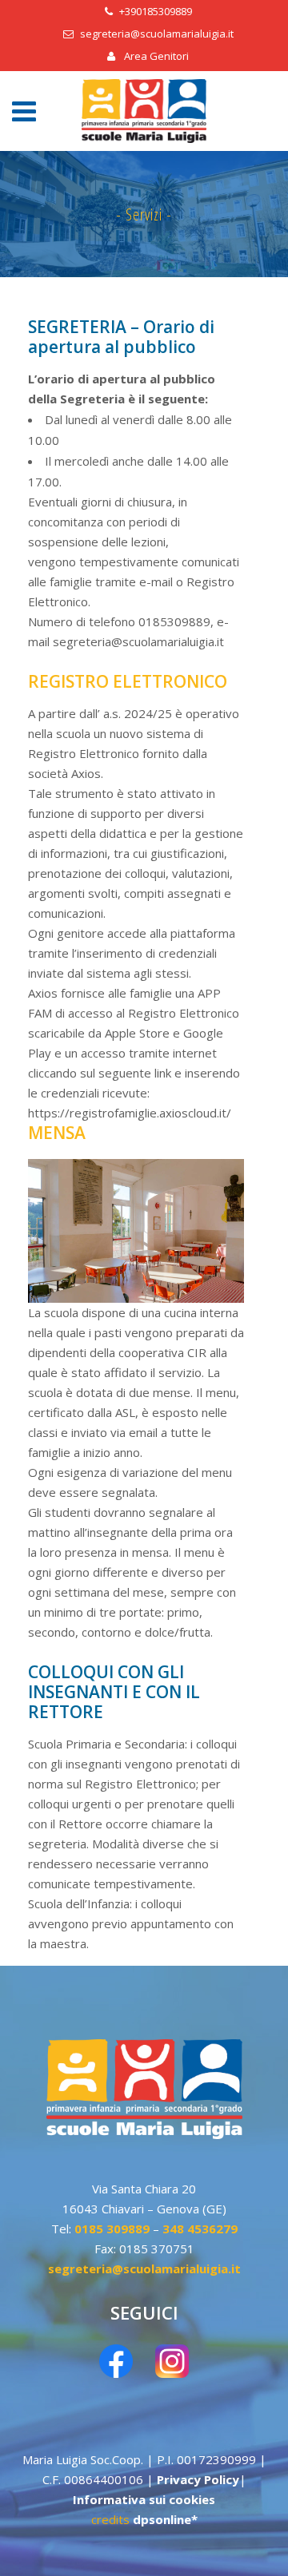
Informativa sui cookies (144, 2499)
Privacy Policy (198, 2479)
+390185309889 (156, 11)
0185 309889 (112, 2229)
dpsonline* (165, 2519)
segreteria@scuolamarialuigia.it (157, 34)
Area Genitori (155, 56)
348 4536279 (200, 2229)
